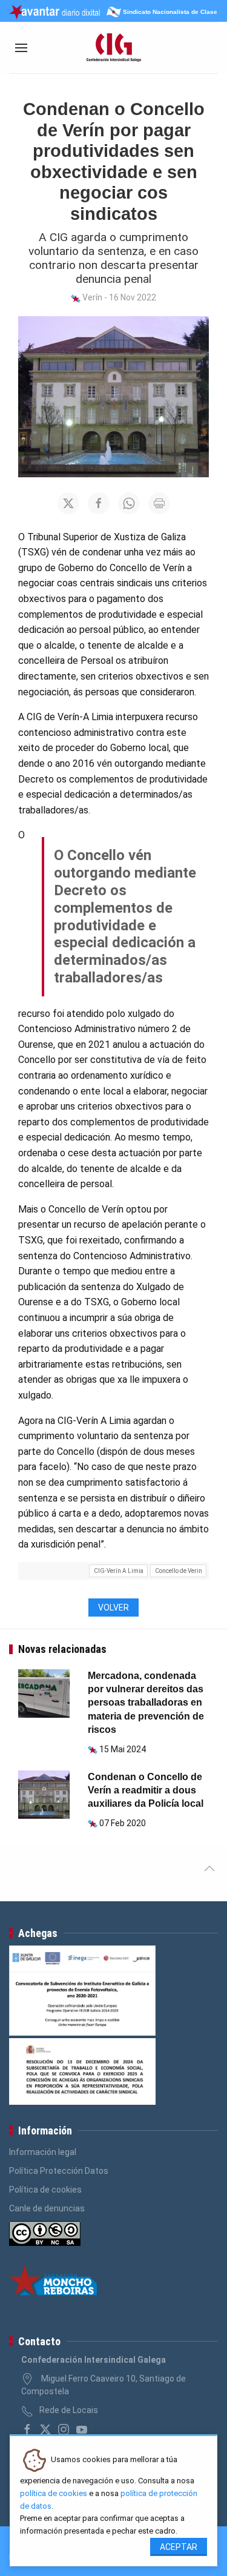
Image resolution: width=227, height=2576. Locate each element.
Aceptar (179, 2547)
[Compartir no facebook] (99, 503)
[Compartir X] (68, 503)
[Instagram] (64, 2429)
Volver (113, 1608)
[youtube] (82, 2429)
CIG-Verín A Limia (119, 1571)
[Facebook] (27, 2429)
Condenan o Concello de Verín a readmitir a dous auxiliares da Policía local (146, 1790)
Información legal (43, 2152)
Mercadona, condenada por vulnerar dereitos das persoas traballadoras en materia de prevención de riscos (146, 1703)
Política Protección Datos (59, 2171)
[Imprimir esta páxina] (159, 503)
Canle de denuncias (47, 2208)
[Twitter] (45, 2429)
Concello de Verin (179, 1571)
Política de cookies (45, 2190)
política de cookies (54, 2493)
